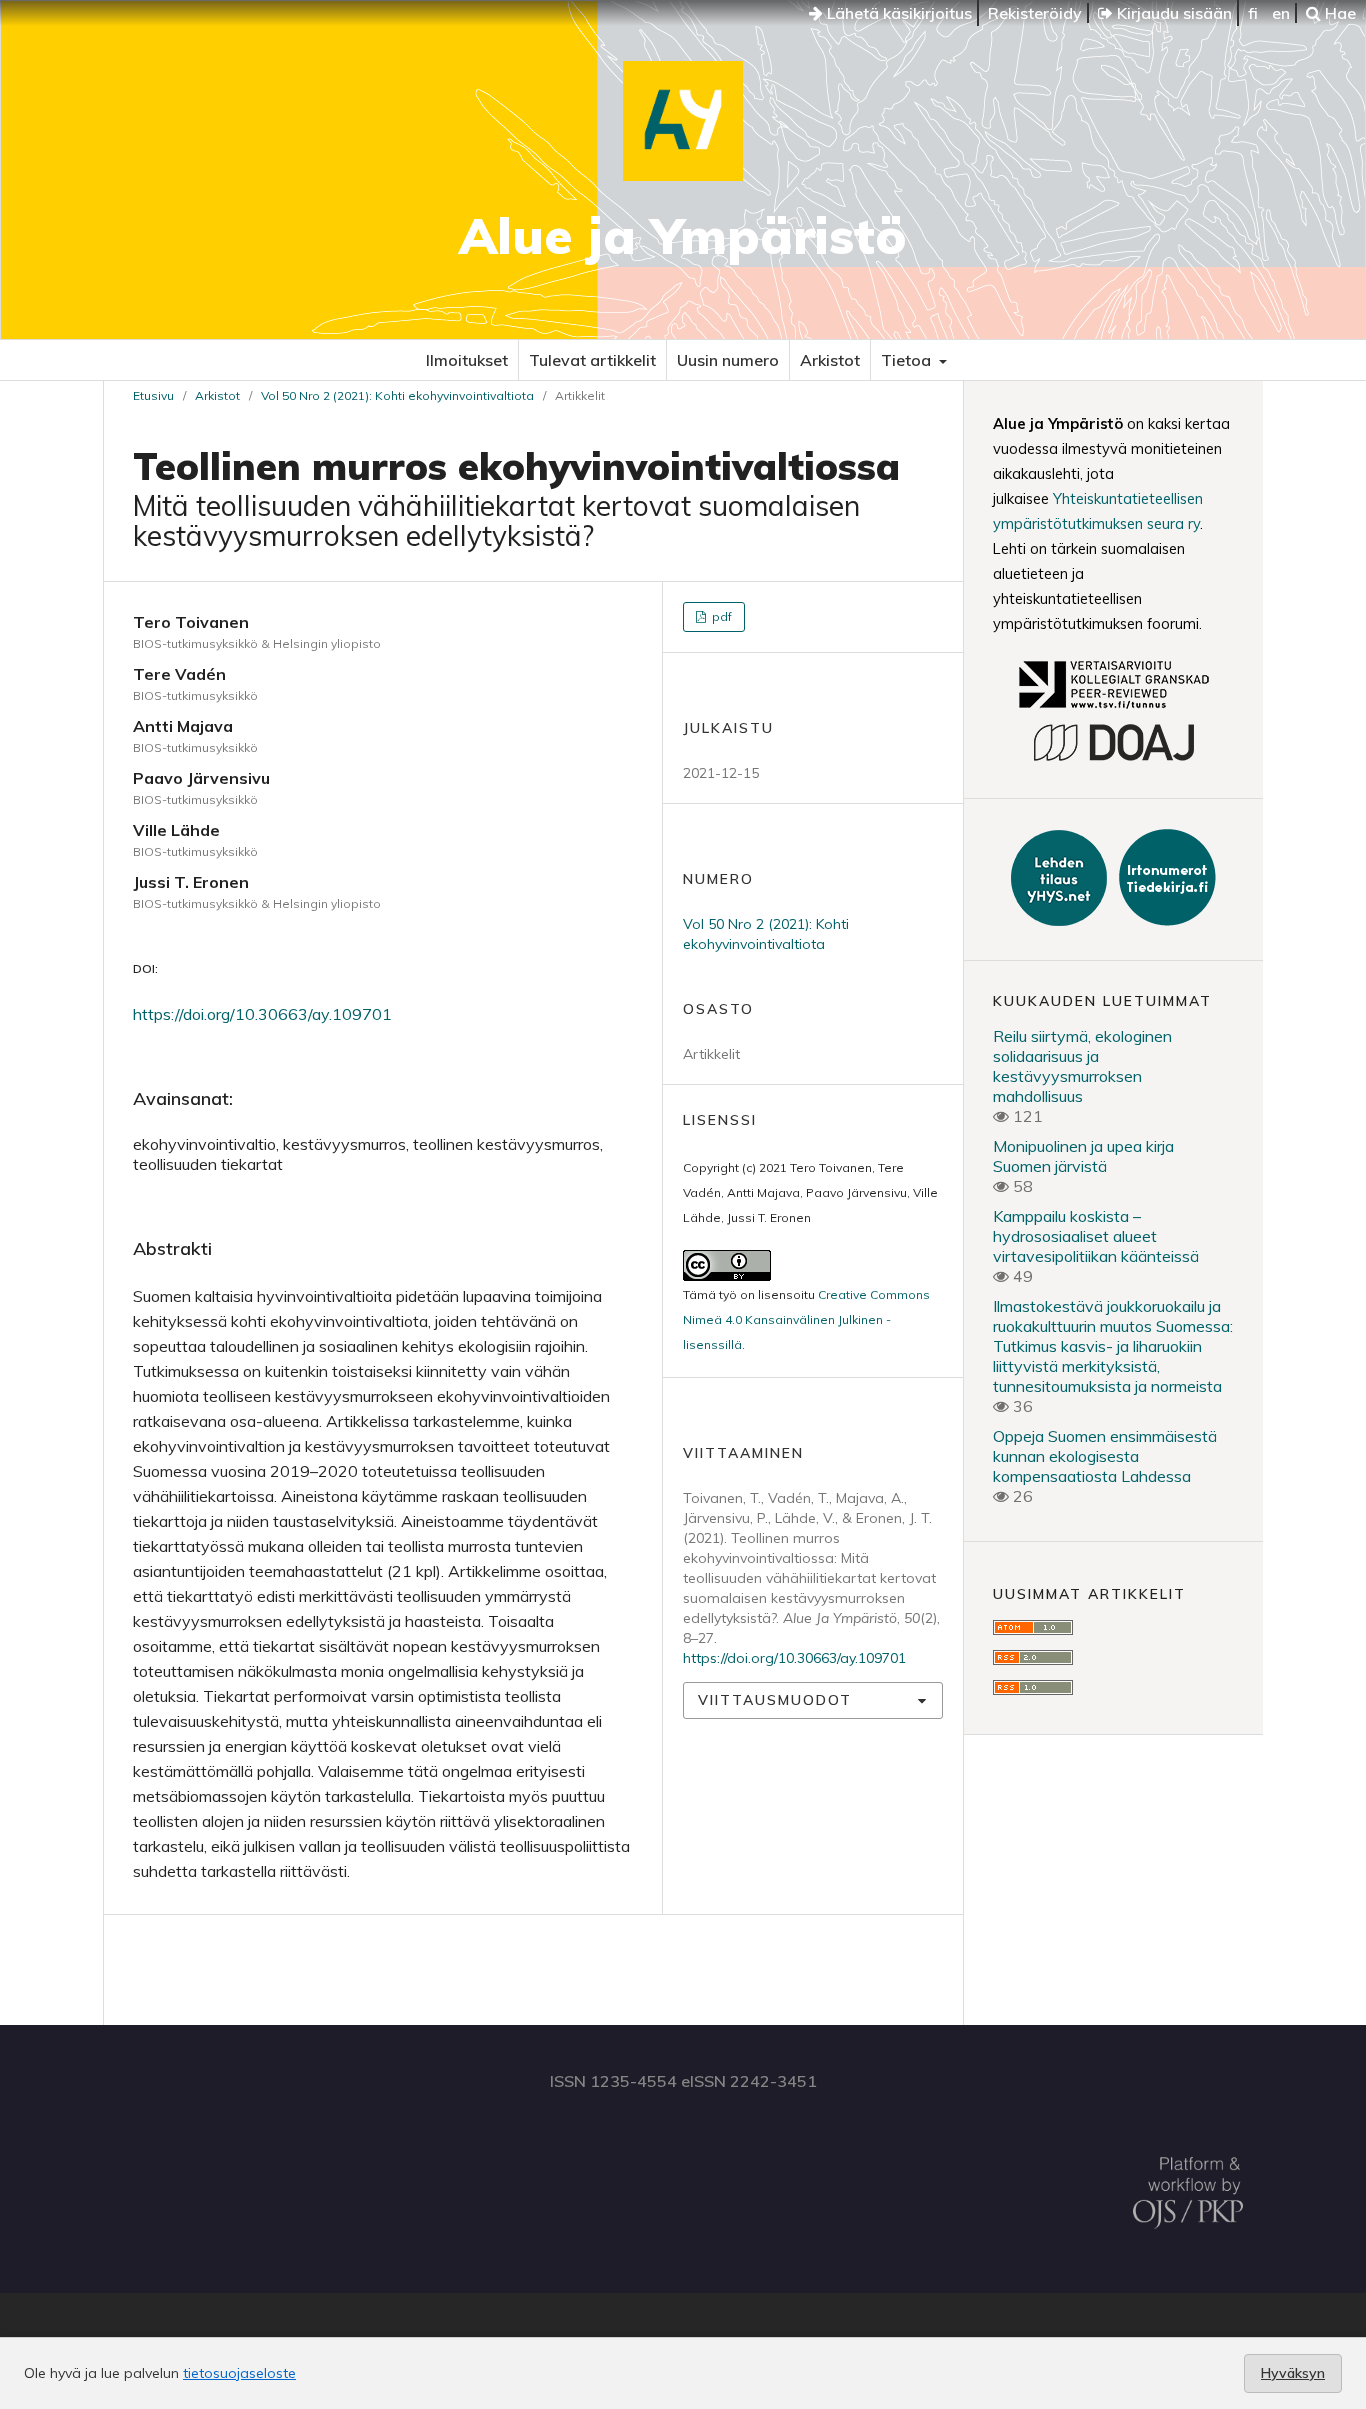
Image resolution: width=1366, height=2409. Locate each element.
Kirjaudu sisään (1172, 13)
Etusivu (153, 395)
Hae (1338, 13)
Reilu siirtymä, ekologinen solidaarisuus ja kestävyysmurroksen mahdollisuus (1082, 1066)
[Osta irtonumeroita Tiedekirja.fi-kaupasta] (1163, 920)
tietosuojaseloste (239, 2373)
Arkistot (830, 360)
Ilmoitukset (467, 360)
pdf (720, 616)
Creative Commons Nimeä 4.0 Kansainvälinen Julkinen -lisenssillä (806, 1319)
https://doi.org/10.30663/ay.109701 (262, 1014)
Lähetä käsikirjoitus (897, 13)
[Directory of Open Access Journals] (1113, 758)
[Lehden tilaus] (1061, 920)
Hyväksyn (1293, 2373)
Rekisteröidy (1035, 13)
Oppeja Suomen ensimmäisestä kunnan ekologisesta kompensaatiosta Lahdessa (1105, 1456)
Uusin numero (728, 360)
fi (1253, 13)
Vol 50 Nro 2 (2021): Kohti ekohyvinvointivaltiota (397, 395)
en (1281, 13)
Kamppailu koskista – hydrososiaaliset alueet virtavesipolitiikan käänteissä (1096, 1236)
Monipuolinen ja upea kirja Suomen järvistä (1083, 1156)
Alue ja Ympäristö (683, 235)
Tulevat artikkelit (592, 360)
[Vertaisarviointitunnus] (1113, 711)
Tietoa (908, 360)
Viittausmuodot (775, 1700)
